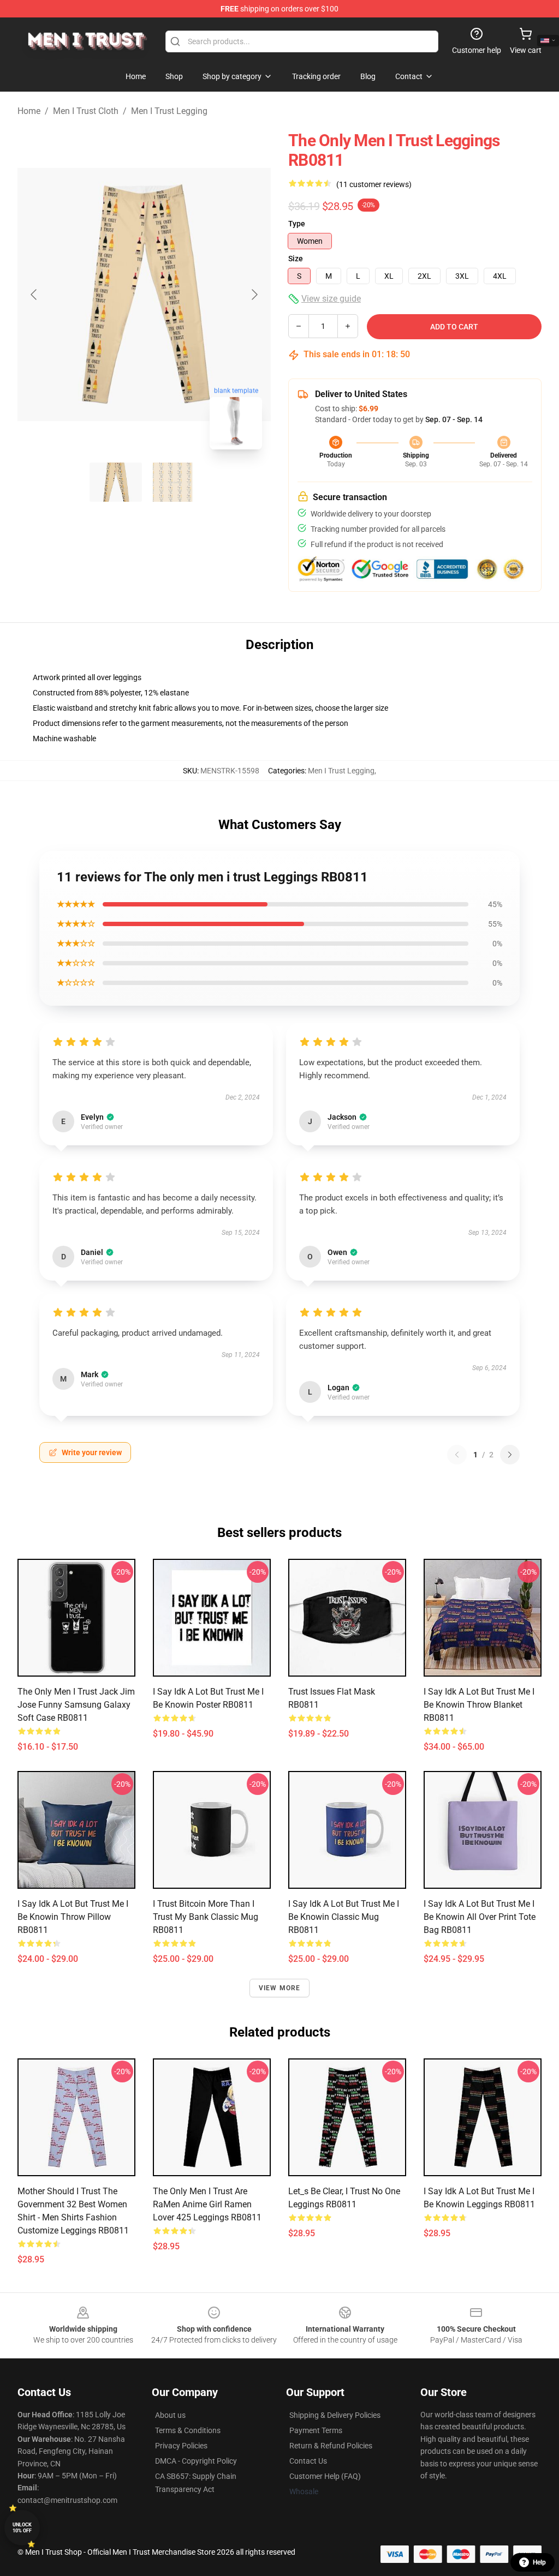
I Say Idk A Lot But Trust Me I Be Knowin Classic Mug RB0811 (344, 1917)
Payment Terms (316, 2430)
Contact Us (308, 2461)
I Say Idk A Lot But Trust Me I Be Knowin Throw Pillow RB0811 (73, 1917)
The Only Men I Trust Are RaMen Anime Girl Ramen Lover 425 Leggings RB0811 (207, 2204)
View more (280, 1988)
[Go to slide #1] (116, 482)
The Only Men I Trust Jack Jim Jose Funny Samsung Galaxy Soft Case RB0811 (76, 1705)
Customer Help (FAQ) (325, 2476)
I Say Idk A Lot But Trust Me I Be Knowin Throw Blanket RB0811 (479, 1705)
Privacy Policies (181, 2446)
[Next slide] (254, 295)
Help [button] (539, 2562)
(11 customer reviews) (374, 184)
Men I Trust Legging (169, 111)
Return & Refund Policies (331, 2446)
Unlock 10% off (22, 2528)
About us (170, 2415)
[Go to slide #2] (173, 482)
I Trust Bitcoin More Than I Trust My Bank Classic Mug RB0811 (206, 1917)
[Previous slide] (34, 295)
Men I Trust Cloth (86, 111)
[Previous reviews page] (457, 1455)
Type (297, 224)
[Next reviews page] (510, 1455)
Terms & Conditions (188, 2430)
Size (296, 259)
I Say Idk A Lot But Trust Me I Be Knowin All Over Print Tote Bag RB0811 (480, 1917)
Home (29, 111)
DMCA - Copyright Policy (196, 2461)
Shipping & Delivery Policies (335, 2415)
